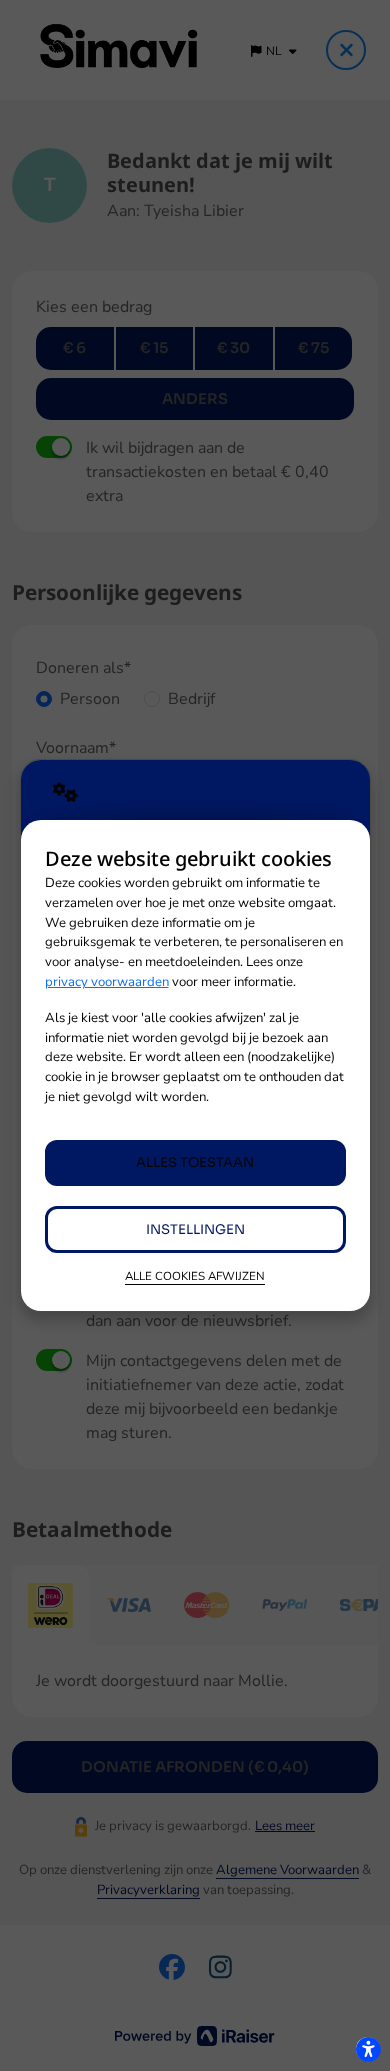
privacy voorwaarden (107, 982)
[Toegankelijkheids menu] (368, 2049)
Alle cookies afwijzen (195, 1276)
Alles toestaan (195, 1162)
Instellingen (195, 1229)
